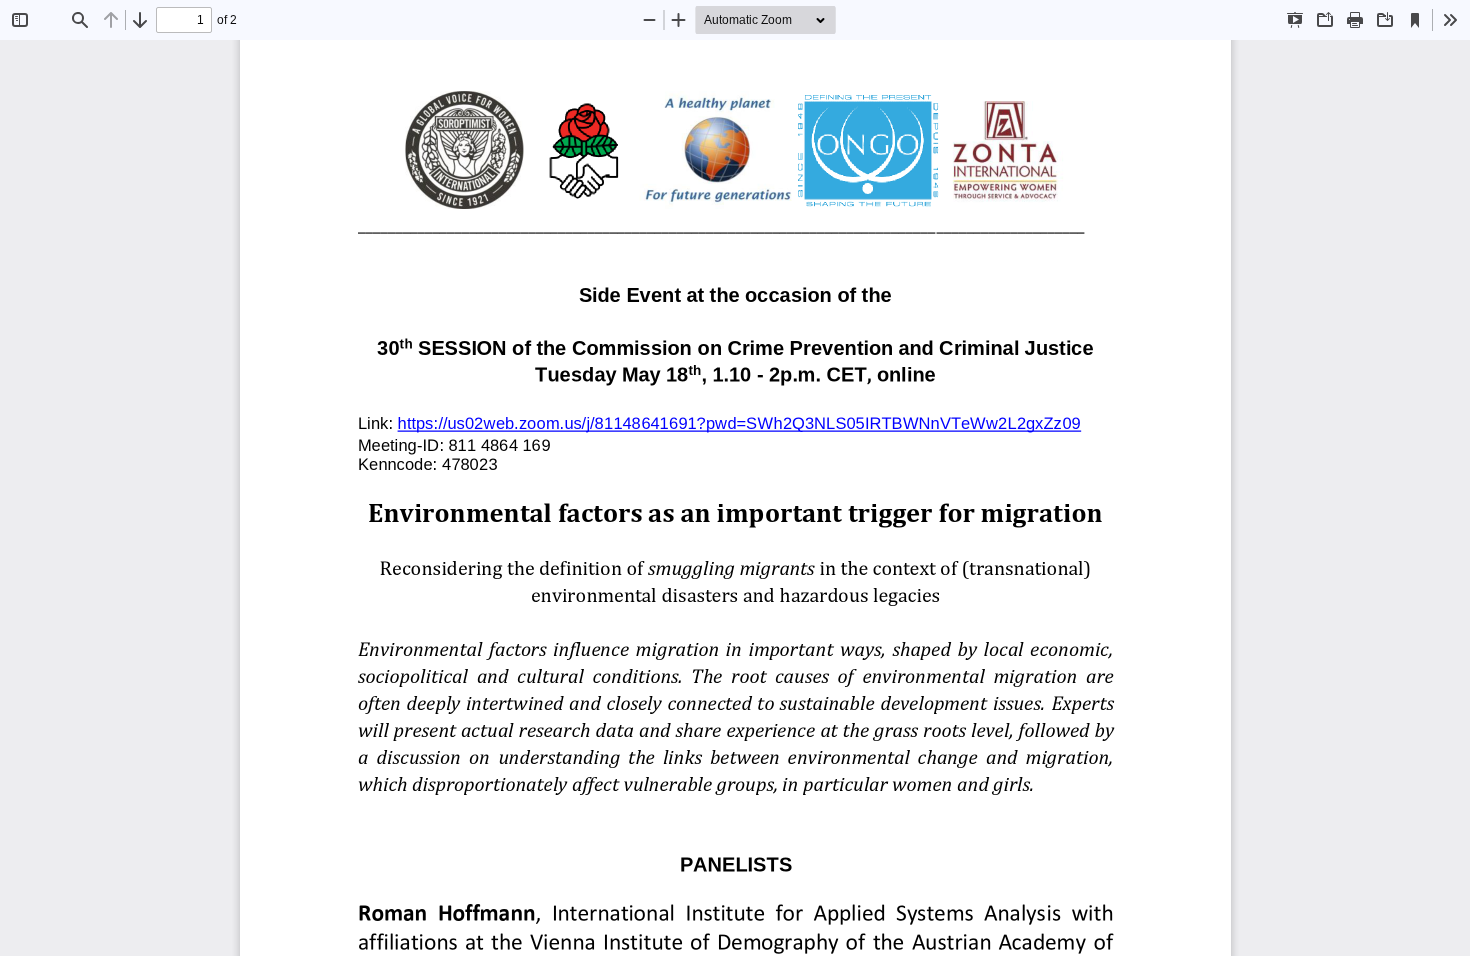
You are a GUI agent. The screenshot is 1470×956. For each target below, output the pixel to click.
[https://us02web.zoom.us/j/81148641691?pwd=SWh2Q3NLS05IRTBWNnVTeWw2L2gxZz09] (739, 412)
